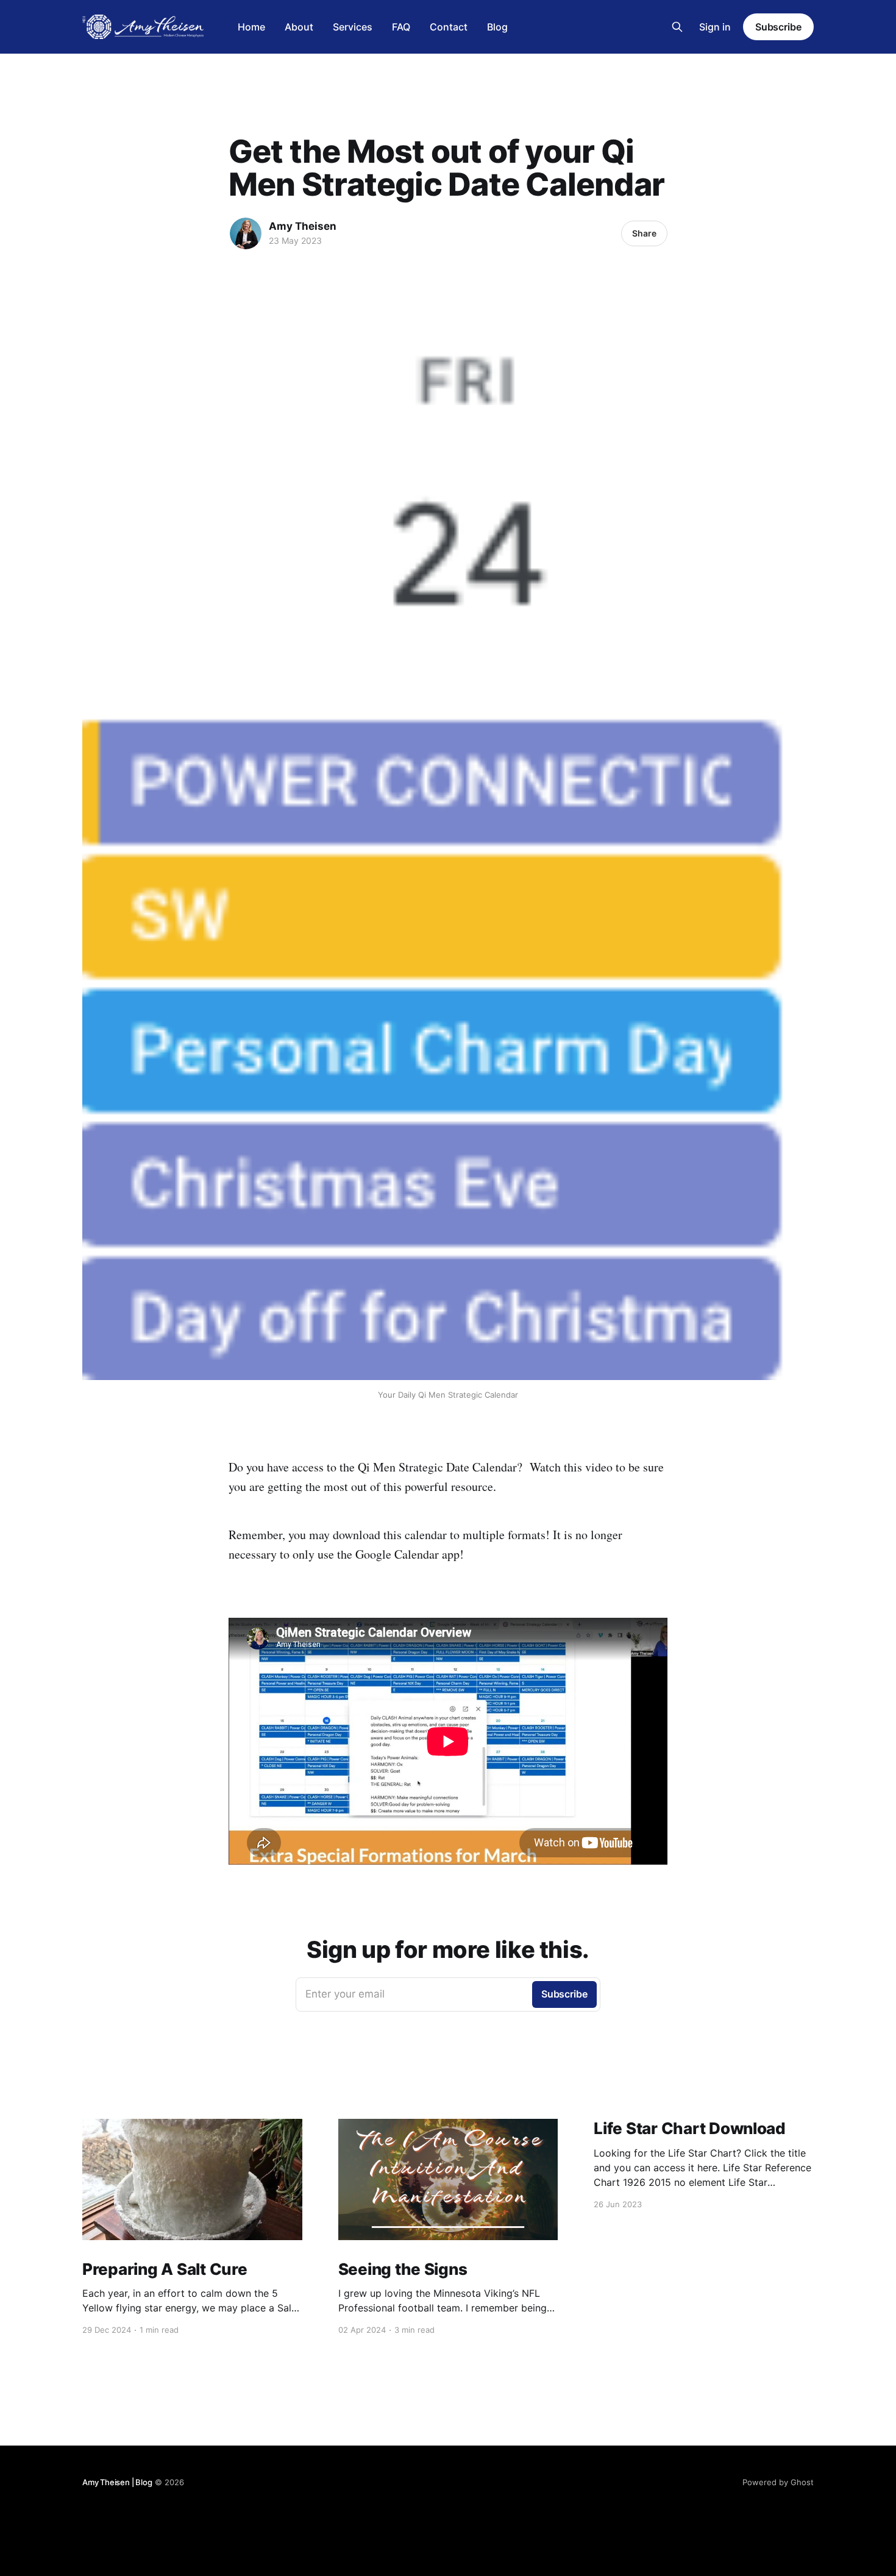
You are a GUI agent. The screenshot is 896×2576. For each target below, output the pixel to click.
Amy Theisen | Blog (117, 2482)
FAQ (401, 27)
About (299, 27)
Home (251, 27)
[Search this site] (677, 27)
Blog (497, 27)
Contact (449, 27)
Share (644, 233)
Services (353, 27)
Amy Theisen (303, 226)
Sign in (715, 27)
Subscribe (778, 27)
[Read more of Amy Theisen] (246, 233)
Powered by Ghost (778, 2482)
